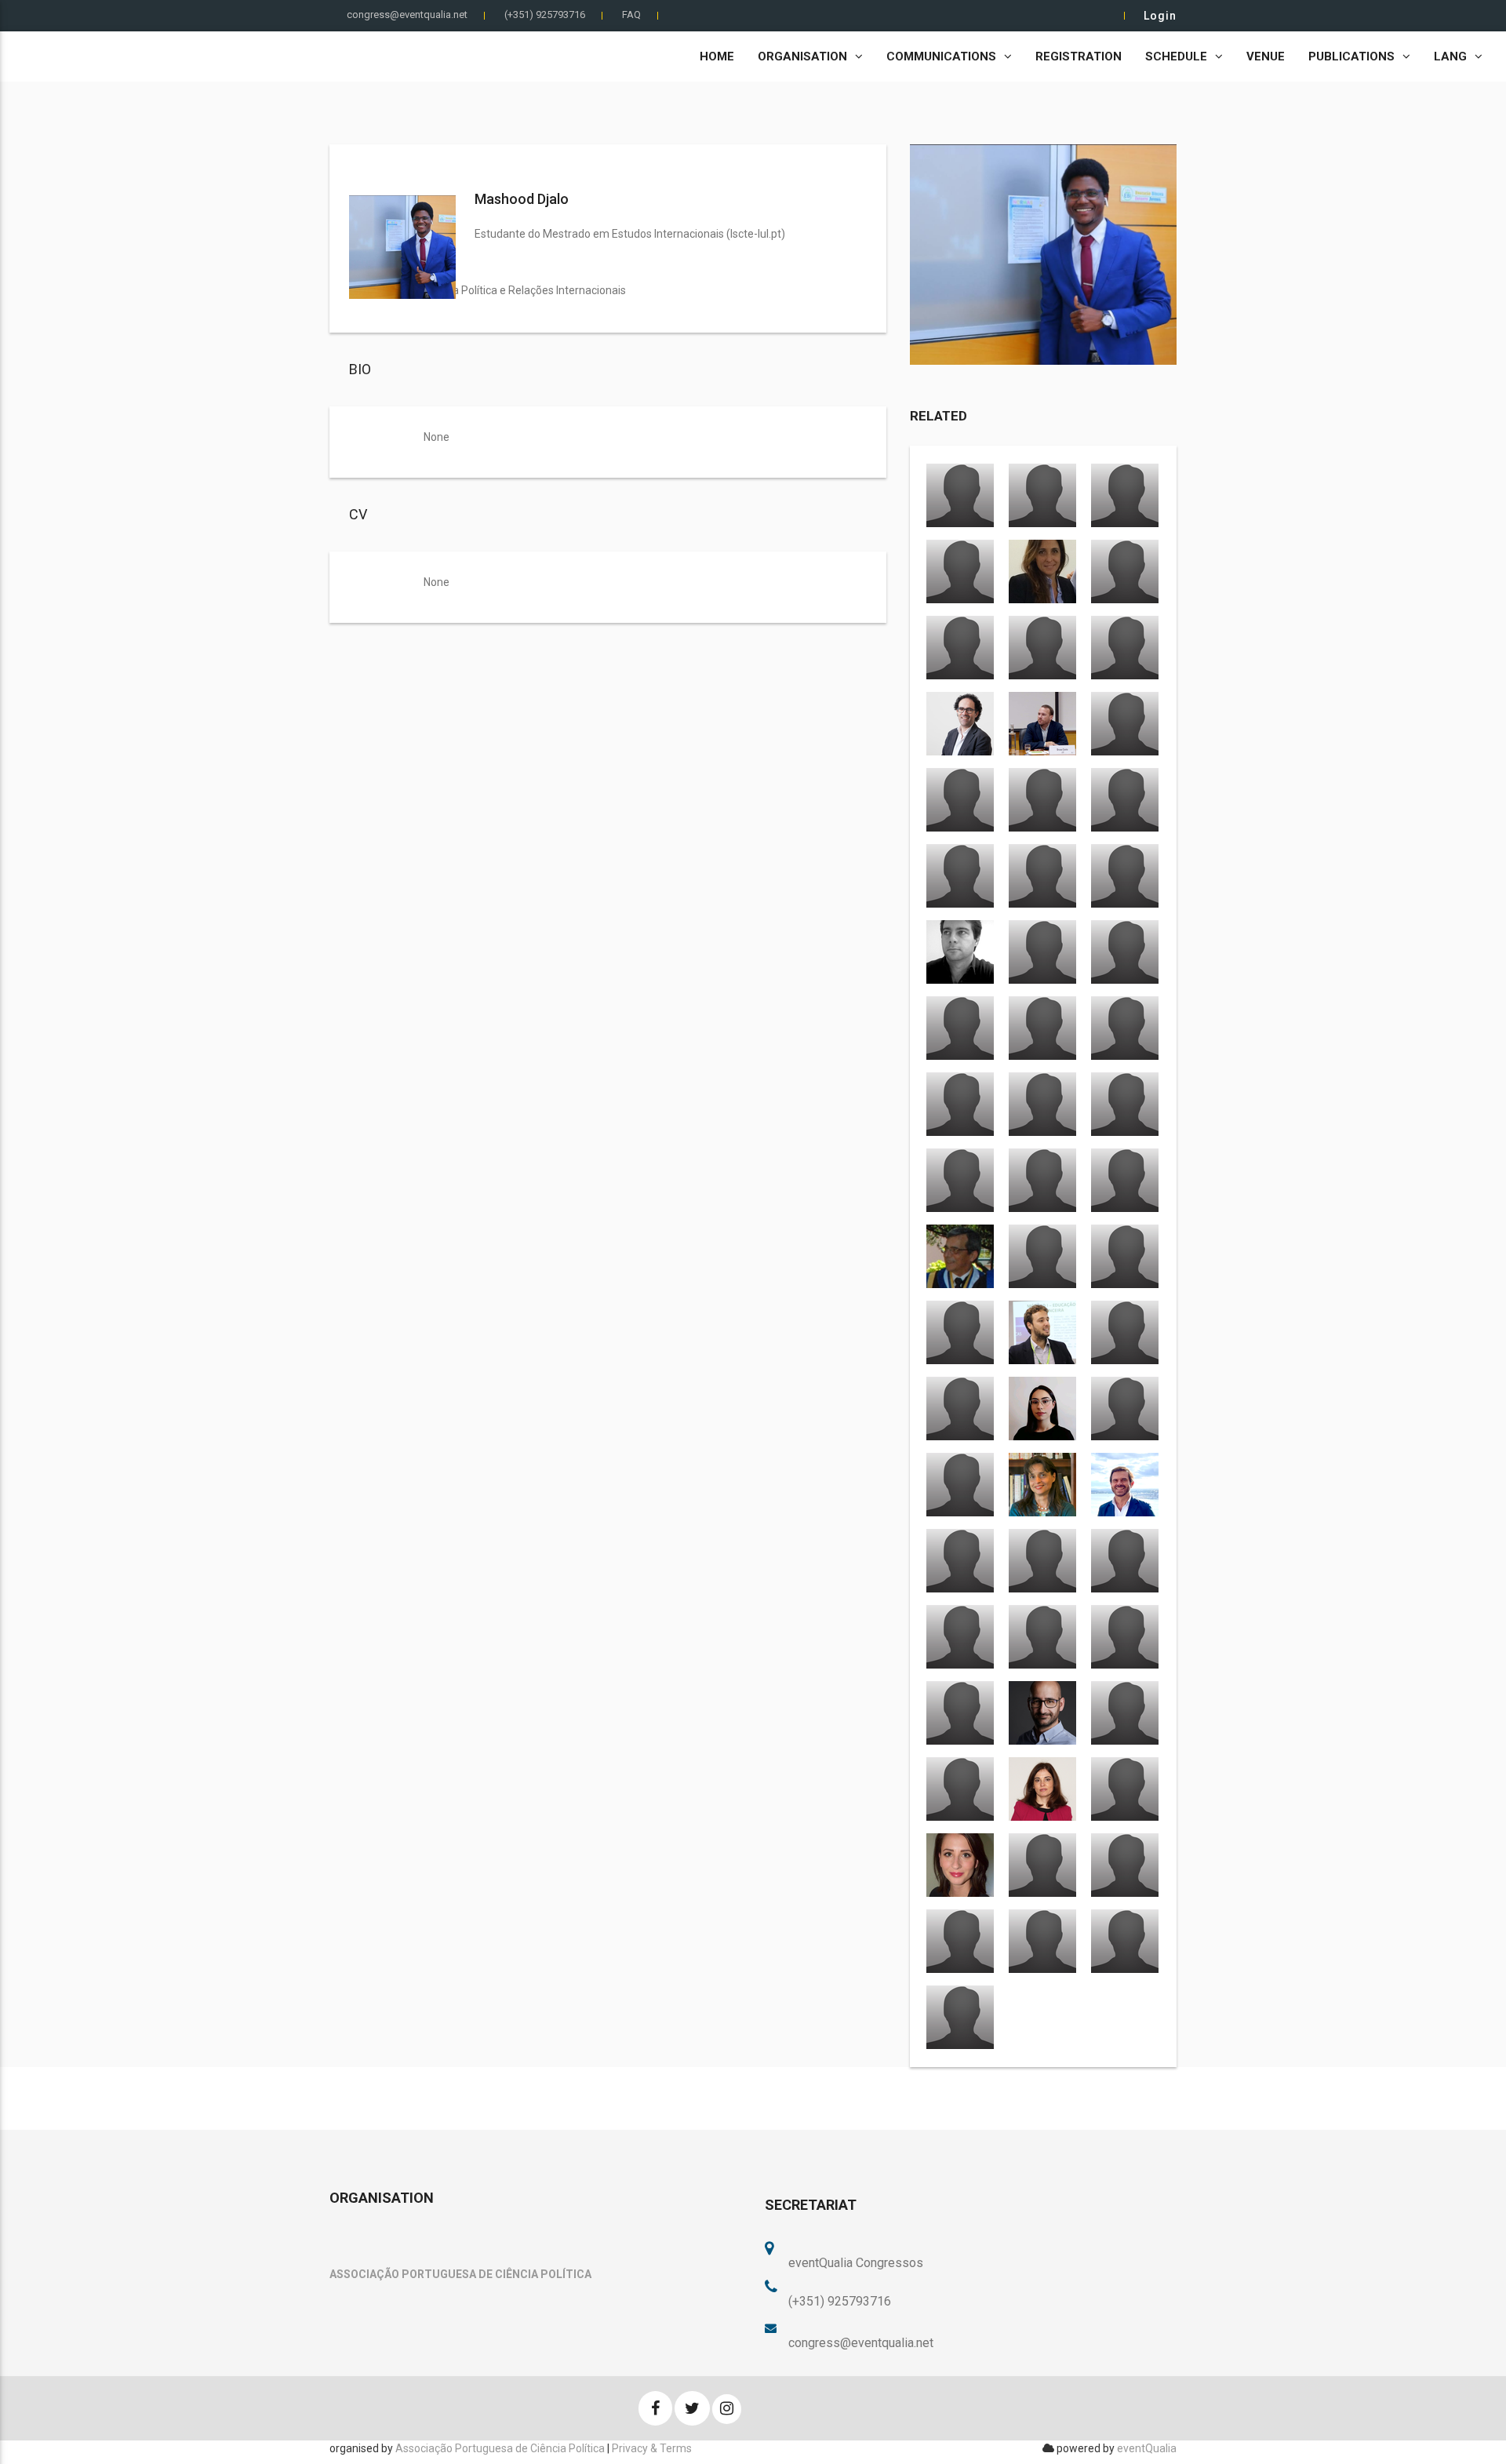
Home (717, 56)
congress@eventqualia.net (407, 15)
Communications (941, 56)
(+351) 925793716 (545, 15)
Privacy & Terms (652, 2448)
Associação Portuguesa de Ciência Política (500, 2448)
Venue (1266, 56)
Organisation (802, 56)
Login (1160, 16)
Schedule (1176, 56)
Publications (1351, 56)
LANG (1450, 56)
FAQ (631, 15)
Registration (1079, 56)
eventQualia (1147, 2448)
